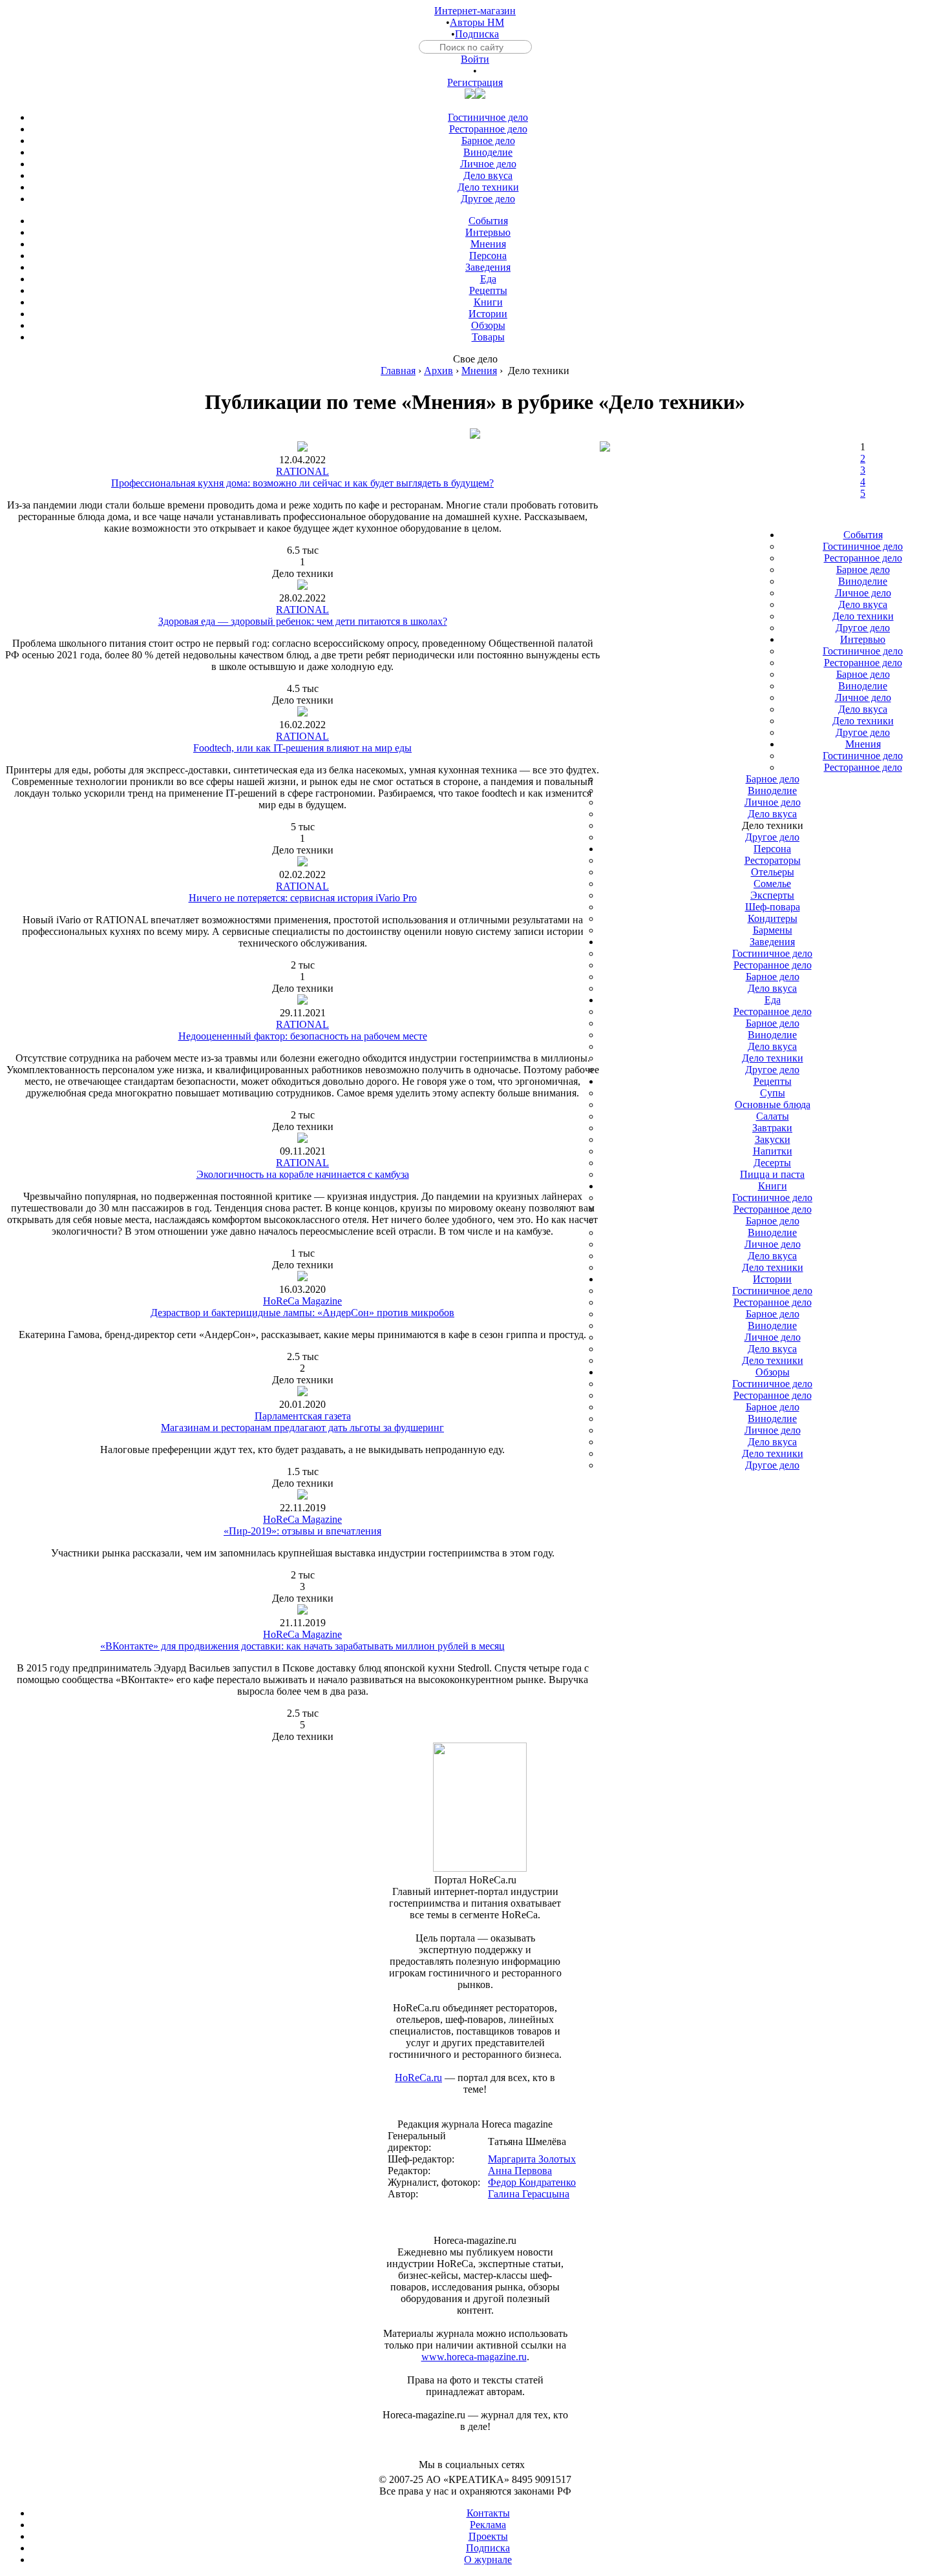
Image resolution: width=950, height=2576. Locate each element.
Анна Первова (520, 2171)
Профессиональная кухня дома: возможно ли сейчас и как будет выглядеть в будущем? (302, 483)
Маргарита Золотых (532, 2159)
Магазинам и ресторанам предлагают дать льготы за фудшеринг (302, 1428)
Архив (438, 371)
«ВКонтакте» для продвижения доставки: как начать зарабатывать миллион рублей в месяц (302, 1646)
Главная (398, 371)
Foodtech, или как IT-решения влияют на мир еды (302, 748)
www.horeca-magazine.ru (474, 2357)
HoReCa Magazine (302, 1301)
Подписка (477, 34)
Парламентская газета (303, 1416)
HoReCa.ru (418, 2078)
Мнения (479, 371)
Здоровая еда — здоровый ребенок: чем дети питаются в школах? (303, 621)
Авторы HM (477, 22)
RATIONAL (302, 471)
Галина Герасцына (529, 2194)
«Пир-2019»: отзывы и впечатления (302, 1531)
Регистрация (475, 82)
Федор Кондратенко (532, 2182)
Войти (475, 59)
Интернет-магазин (475, 11)
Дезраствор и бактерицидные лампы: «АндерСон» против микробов (302, 1313)
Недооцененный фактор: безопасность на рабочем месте (303, 1036)
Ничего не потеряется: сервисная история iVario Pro (303, 898)
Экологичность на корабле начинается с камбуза (303, 1174)
